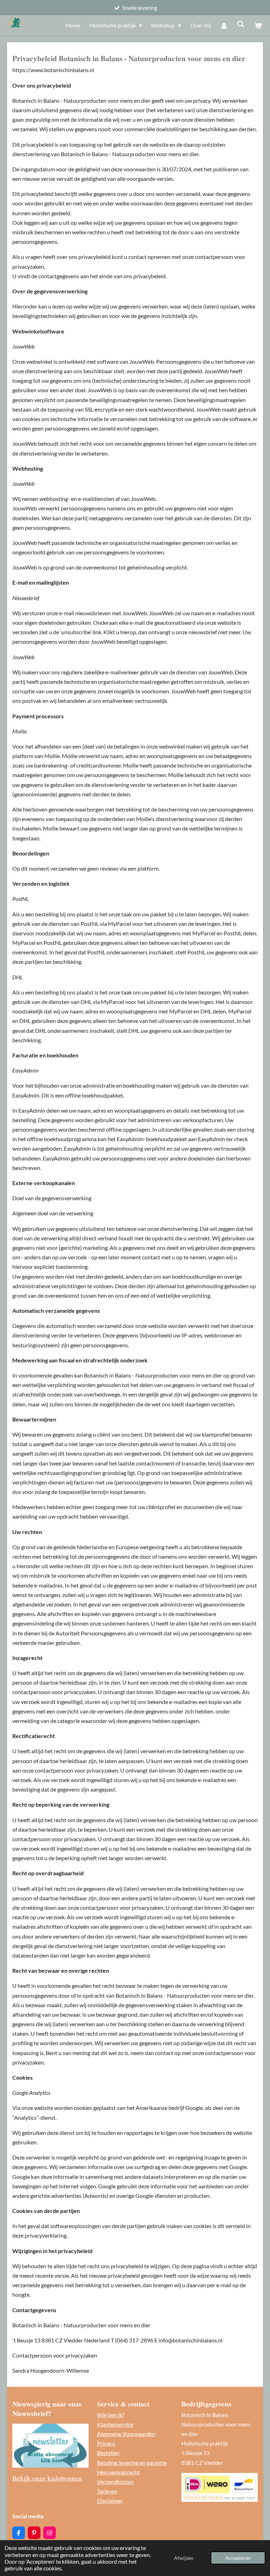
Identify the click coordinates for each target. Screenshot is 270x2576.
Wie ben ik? (111, 2415)
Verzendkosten (115, 2482)
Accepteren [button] (238, 2558)
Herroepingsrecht (118, 2472)
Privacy (106, 2443)
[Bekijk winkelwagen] (258, 25)
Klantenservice (115, 2424)
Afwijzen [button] (184, 2558)
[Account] (224, 25)
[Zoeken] (241, 24)
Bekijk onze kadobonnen (47, 2478)
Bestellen (108, 2453)
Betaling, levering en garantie (132, 2463)
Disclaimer (110, 2501)
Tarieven (107, 2491)
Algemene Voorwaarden (126, 2434)
